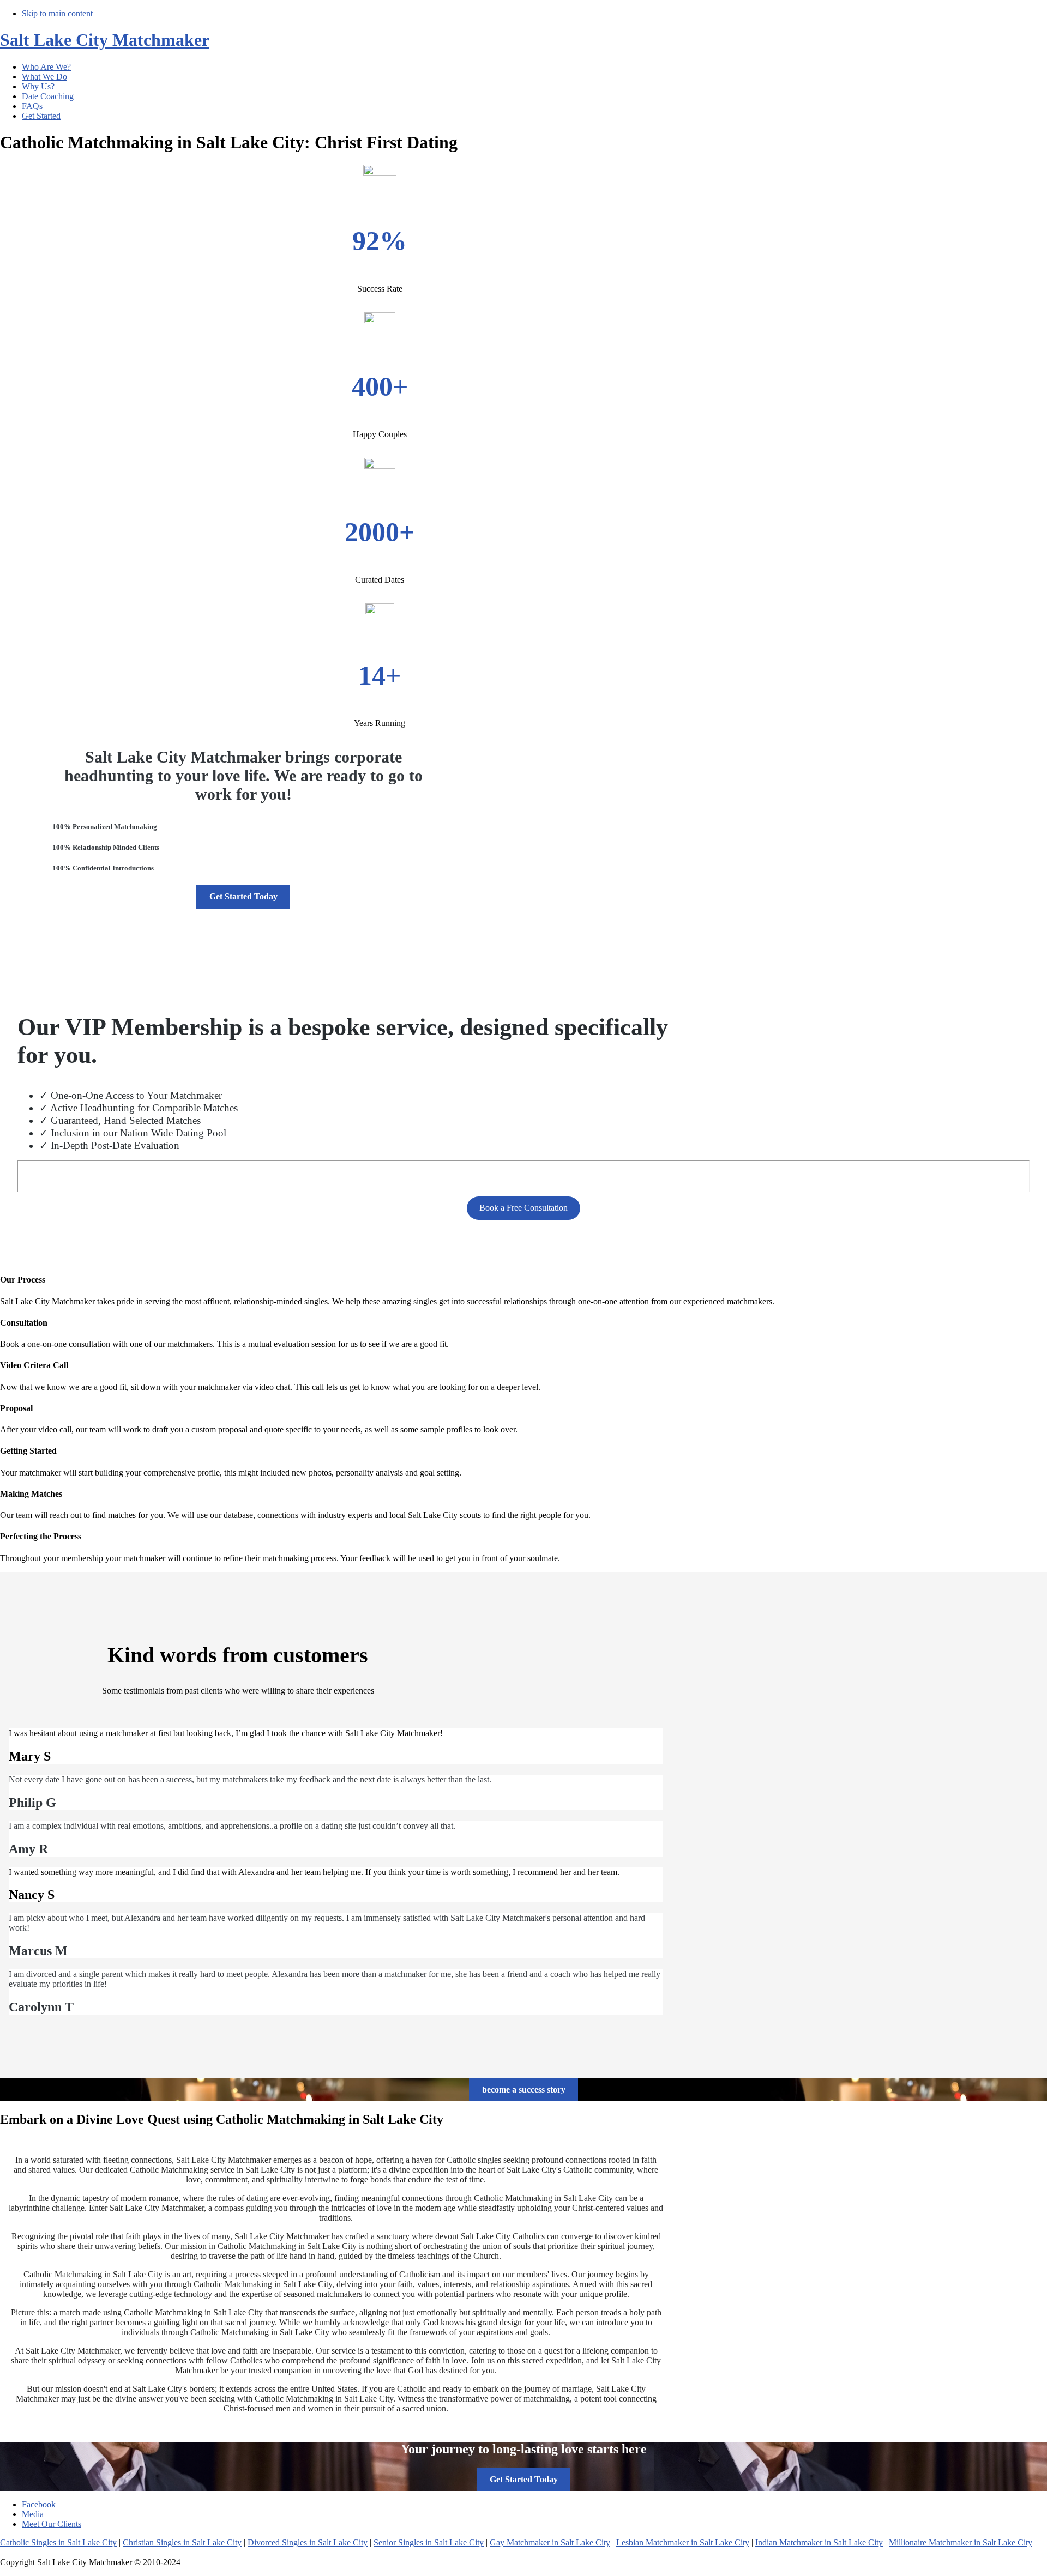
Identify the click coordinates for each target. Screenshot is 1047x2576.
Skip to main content (57, 13)
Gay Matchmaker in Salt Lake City (550, 2542)
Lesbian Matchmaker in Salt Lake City (683, 2542)
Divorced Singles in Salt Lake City (308, 2542)
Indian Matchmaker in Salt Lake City (819, 2542)
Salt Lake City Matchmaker (105, 40)
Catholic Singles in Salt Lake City (58, 2542)
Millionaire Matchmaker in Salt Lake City (961, 2542)
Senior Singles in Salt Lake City (429, 2542)
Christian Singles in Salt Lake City (182, 2542)
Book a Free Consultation (523, 1208)
